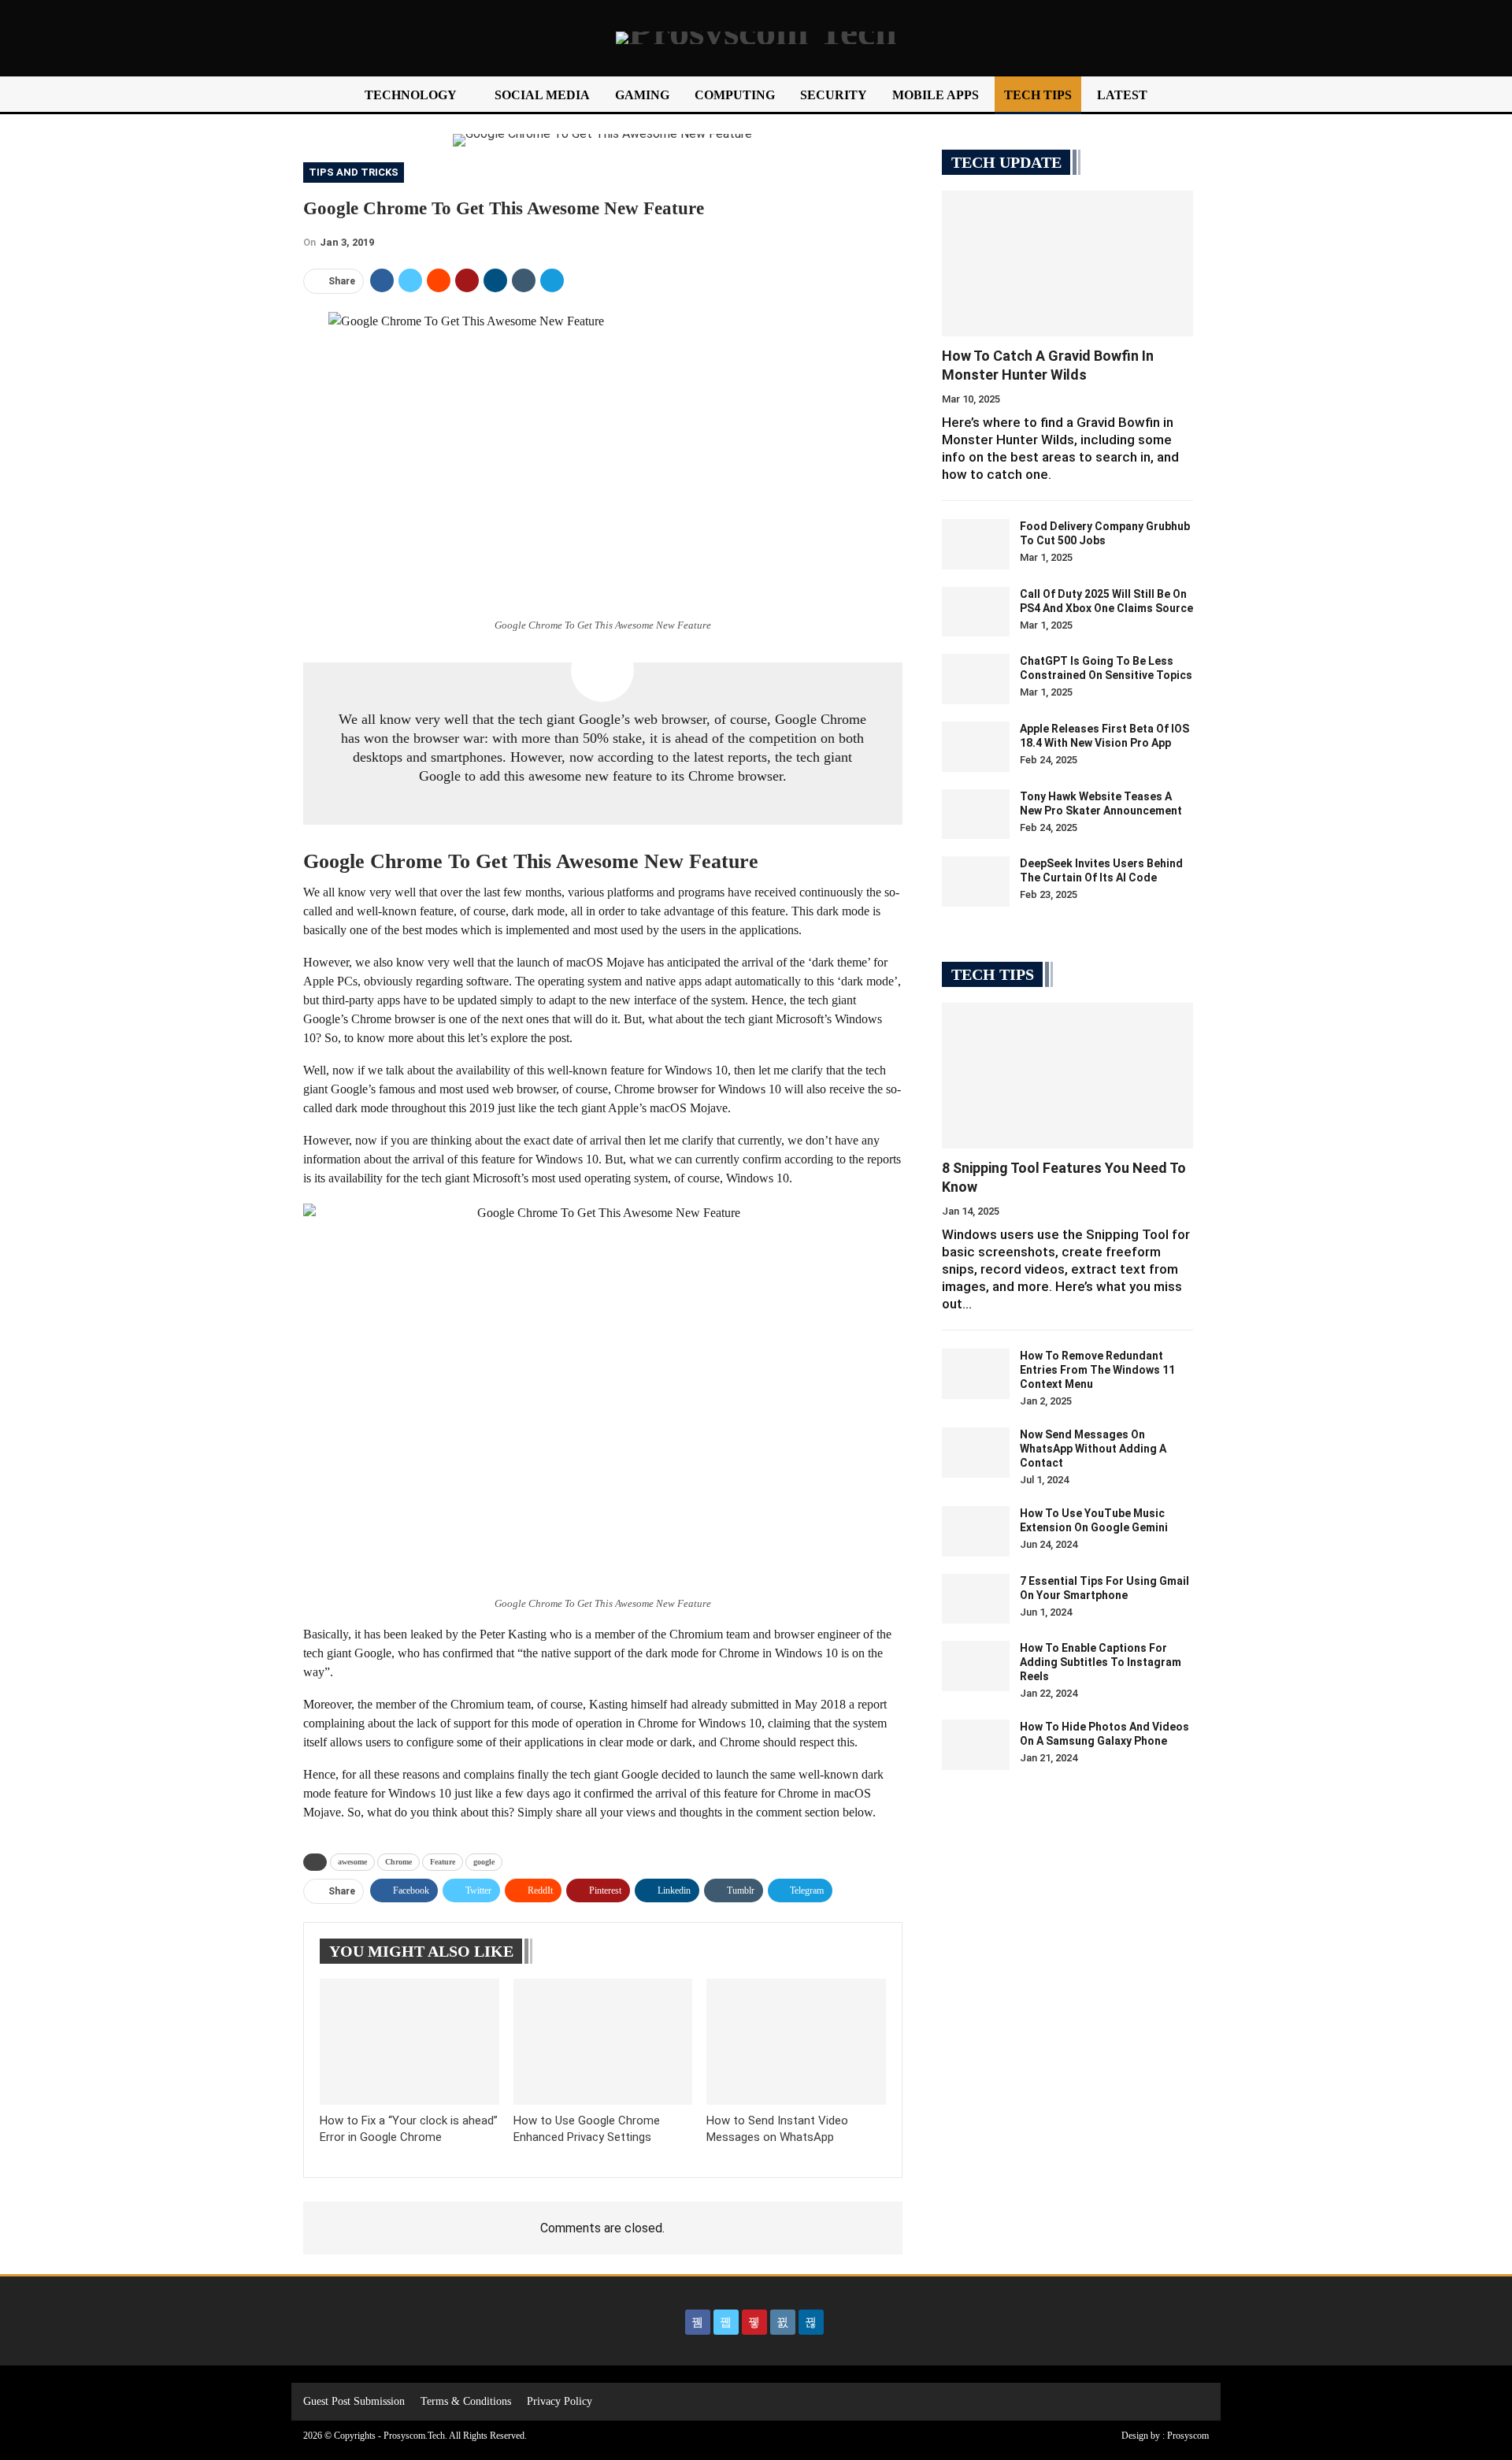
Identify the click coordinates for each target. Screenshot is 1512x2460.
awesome (352, 1862)
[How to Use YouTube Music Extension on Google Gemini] (976, 1531)
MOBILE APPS (936, 95)
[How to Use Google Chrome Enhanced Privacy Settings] (603, 2041)
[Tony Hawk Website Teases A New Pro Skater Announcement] (976, 814)
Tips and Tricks (354, 172)
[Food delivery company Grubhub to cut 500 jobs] (976, 544)
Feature (443, 1862)
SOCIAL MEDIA (542, 95)
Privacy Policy (560, 2401)
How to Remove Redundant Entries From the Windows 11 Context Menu (1097, 1370)
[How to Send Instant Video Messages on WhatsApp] (796, 2041)
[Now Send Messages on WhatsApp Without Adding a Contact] (976, 1453)
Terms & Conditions (466, 2401)
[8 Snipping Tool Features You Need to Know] (1067, 1076)
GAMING (642, 95)
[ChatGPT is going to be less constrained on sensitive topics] (976, 679)
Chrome (398, 1862)
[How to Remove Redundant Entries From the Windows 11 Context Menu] (976, 1374)
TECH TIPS (1038, 95)
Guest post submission (354, 2401)
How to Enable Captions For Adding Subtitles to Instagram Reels (1101, 1662)
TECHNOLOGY (411, 95)
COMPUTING (735, 95)
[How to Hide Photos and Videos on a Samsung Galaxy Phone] (976, 1745)
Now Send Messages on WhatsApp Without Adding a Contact (1093, 1449)
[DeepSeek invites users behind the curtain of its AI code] (976, 881)
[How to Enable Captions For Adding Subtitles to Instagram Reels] (976, 1666)
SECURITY (834, 95)
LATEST (1122, 95)
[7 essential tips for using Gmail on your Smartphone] (976, 1599)
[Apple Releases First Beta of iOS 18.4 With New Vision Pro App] (976, 747)
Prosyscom (1188, 2436)
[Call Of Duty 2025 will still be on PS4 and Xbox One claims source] (976, 612)
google (484, 1862)
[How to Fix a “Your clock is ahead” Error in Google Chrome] (409, 2041)
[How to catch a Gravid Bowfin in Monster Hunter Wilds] (1067, 263)
